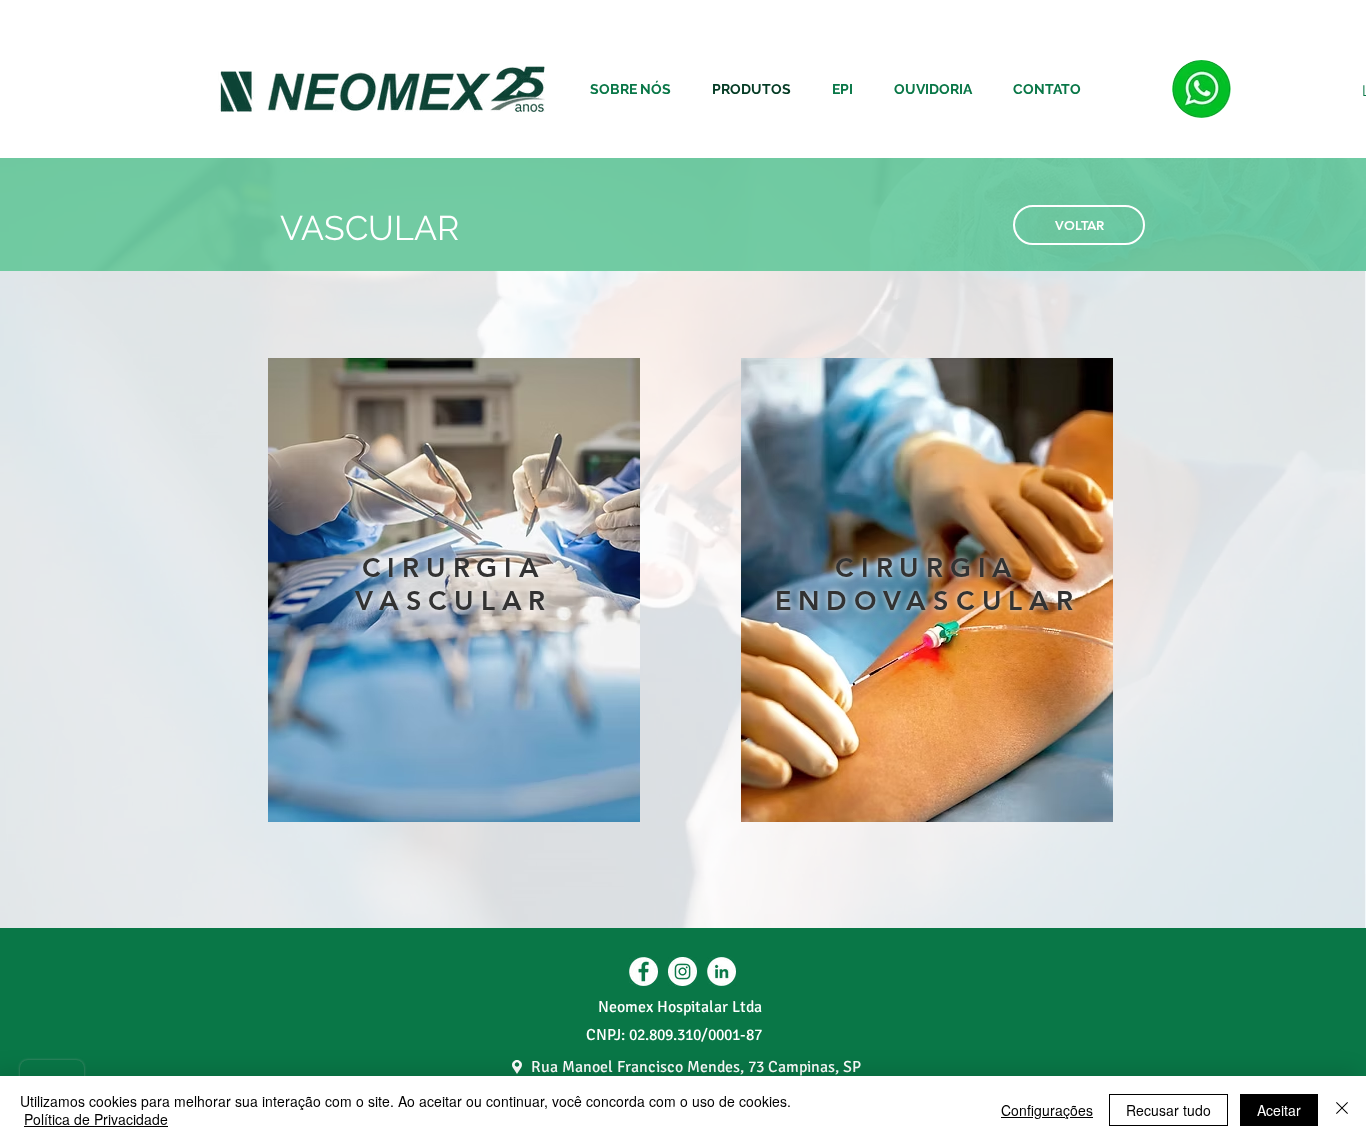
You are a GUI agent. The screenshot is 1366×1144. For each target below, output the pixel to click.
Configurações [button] (1047, 1110)
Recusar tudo (1168, 1110)
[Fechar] (1342, 1110)
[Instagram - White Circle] (682, 971)
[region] (455, 592)
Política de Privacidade (96, 1119)
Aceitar (1279, 1110)
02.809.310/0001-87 (695, 1035)
